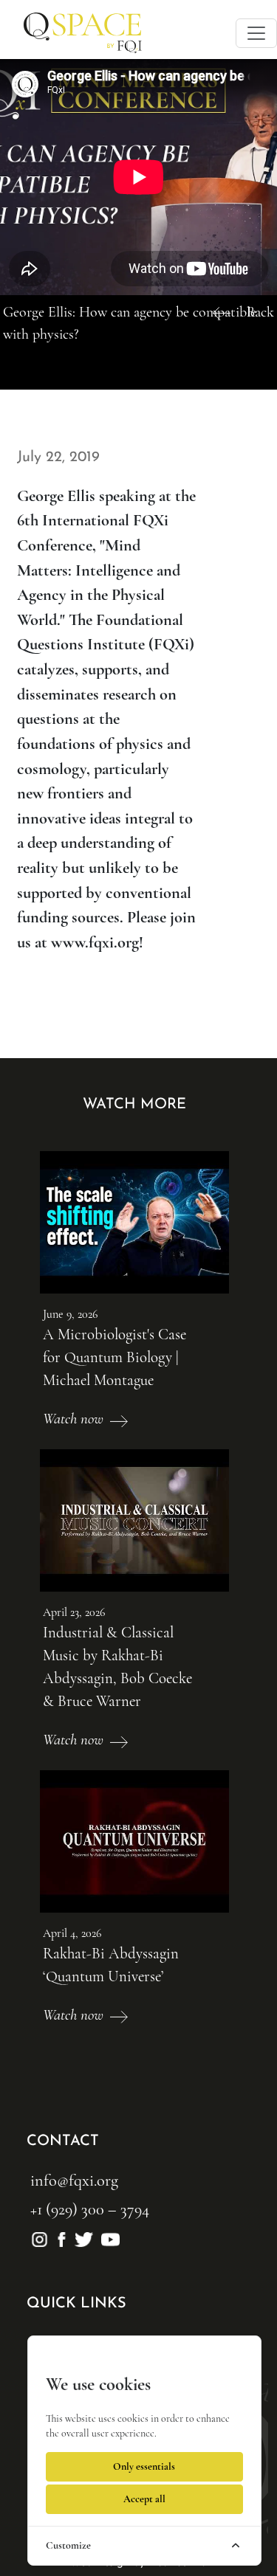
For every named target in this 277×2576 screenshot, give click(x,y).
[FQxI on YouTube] (108, 2237)
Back (260, 312)
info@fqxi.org (74, 2180)
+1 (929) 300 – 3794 (90, 2209)
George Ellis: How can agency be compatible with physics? (130, 323)
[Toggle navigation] (256, 33)
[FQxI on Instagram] (41, 2237)
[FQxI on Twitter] (86, 2237)
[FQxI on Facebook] (64, 2237)
